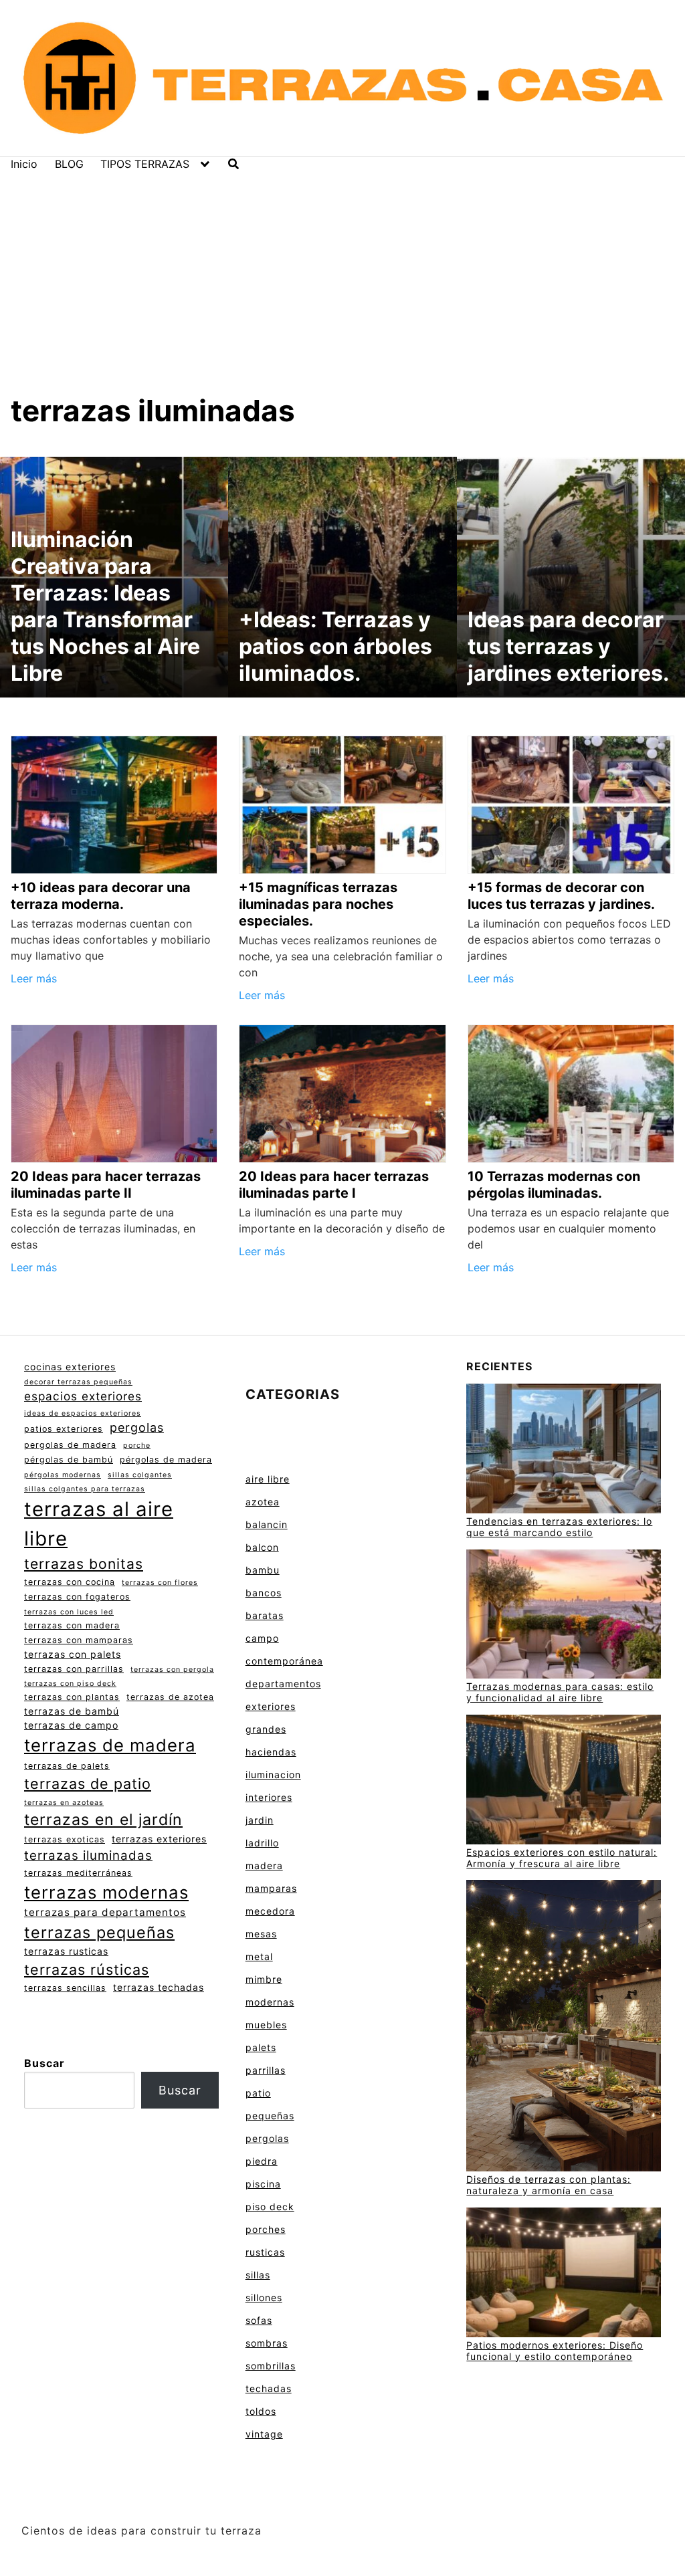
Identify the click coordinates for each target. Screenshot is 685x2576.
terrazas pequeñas (99, 1932)
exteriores (271, 1706)
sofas (259, 2320)
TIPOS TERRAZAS (145, 164)
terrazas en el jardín (103, 1820)
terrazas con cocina (70, 1582)
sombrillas (271, 2366)
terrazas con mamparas (79, 1640)
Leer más (34, 978)
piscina (263, 2184)
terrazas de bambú (72, 1711)
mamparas (271, 1888)
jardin (260, 1820)
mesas (261, 1934)
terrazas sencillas (65, 1988)
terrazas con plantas (72, 1697)
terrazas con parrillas (74, 1669)
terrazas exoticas (65, 1839)
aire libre (268, 1479)
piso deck (270, 2207)
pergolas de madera (70, 1445)
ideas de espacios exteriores (83, 1413)
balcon (262, 1547)
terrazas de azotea (170, 1697)
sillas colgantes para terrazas (85, 1489)
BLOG (69, 164)
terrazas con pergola (172, 1670)
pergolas (137, 1427)
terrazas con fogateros (77, 1597)
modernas (270, 2002)
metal (259, 1956)
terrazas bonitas (84, 1564)
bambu (263, 1570)
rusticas (265, 2252)
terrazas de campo (71, 1725)
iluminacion (273, 1775)
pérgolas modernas (63, 1475)
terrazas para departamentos (105, 1912)
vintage (264, 2434)
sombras (267, 2343)
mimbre (264, 1979)
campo (262, 1638)
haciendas (271, 1752)
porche (137, 1445)
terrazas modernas (106, 1892)
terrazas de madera (110, 1745)
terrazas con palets (73, 1654)
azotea (263, 1502)
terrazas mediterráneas (78, 1873)
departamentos (283, 1684)
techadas (269, 2388)
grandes (266, 1729)
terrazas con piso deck (70, 1684)
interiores (269, 1797)
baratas (265, 1615)
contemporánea (284, 1661)
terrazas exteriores (159, 1839)
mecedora (270, 1911)
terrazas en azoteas (64, 1803)
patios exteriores (64, 1429)
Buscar (44, 2063)
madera (264, 1865)
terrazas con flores (160, 1583)
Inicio (24, 164)
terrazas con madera (72, 1625)
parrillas (266, 2070)
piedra (262, 2161)
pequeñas (270, 2116)
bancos (264, 1593)
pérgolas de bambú (69, 1460)
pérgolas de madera (166, 1460)
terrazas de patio (88, 1784)
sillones (264, 2297)
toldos (261, 2411)
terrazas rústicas (87, 1969)
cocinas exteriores (70, 1367)
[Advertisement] (342, 271)
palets (261, 2047)
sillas (258, 2275)
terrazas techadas (159, 1987)
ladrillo (262, 1843)
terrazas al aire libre (99, 1524)
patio (258, 2093)
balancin (267, 1524)
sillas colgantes (140, 1475)
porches (266, 2229)
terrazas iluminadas (88, 1855)
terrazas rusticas (66, 1951)
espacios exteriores (83, 1396)
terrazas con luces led (69, 1612)
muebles (266, 2025)
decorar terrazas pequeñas (78, 1382)
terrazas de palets (67, 1766)
